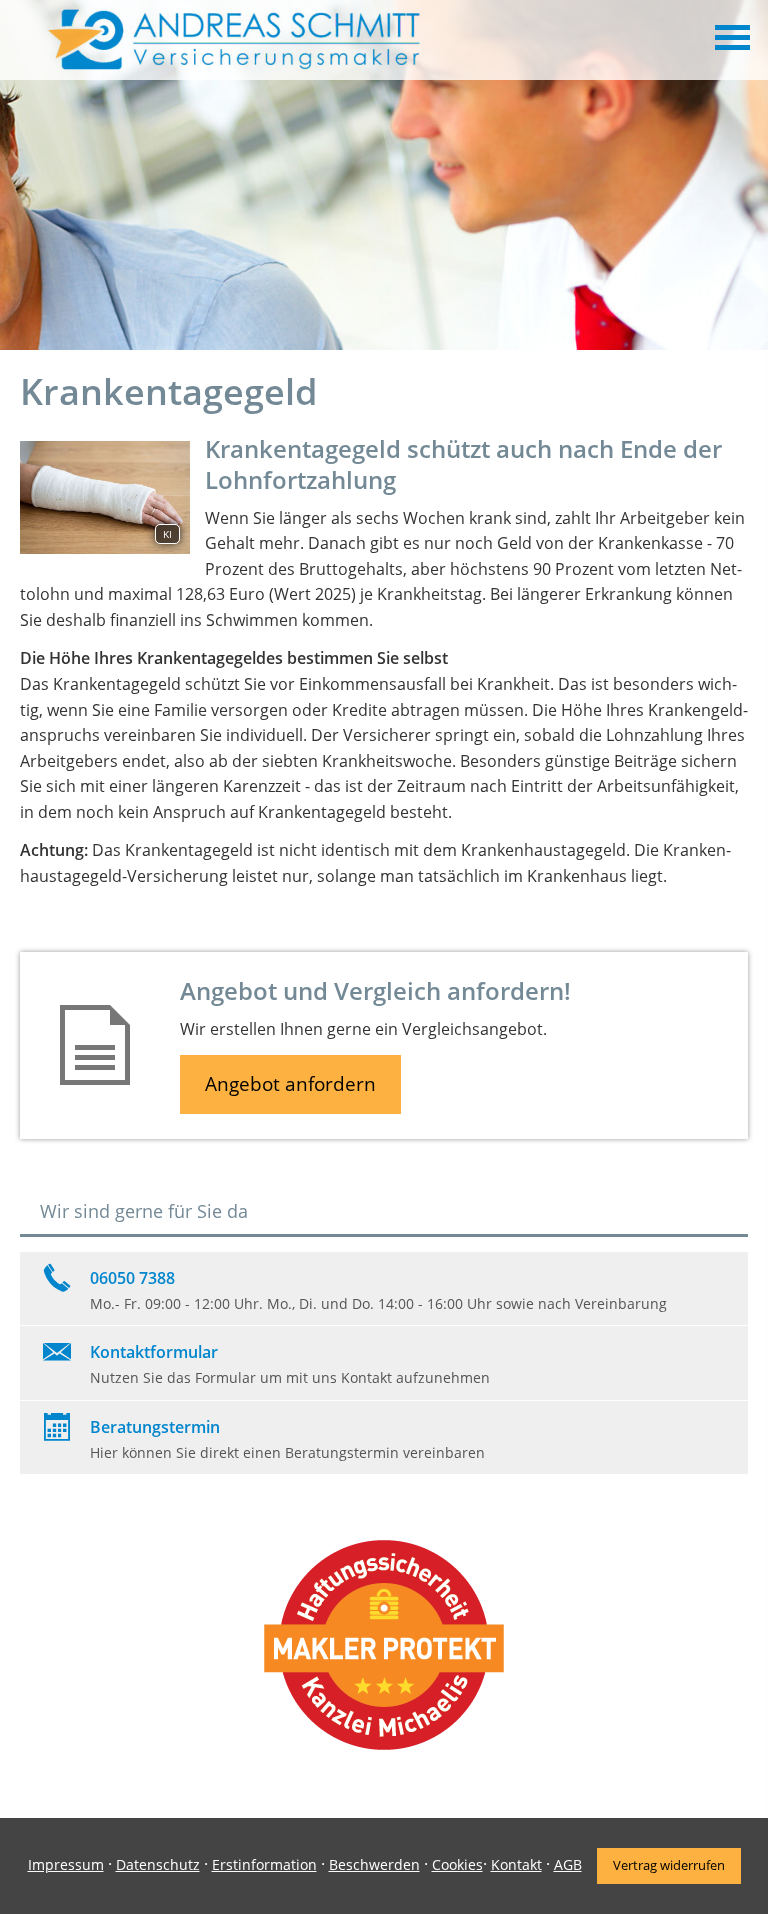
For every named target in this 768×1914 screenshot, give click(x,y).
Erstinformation (264, 1864)
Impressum (66, 1864)
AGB (568, 1864)
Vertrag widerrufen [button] (669, 1865)
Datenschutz (158, 1864)
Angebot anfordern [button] (290, 1084)
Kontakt (516, 1864)
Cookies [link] (457, 1864)
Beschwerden (374, 1864)
